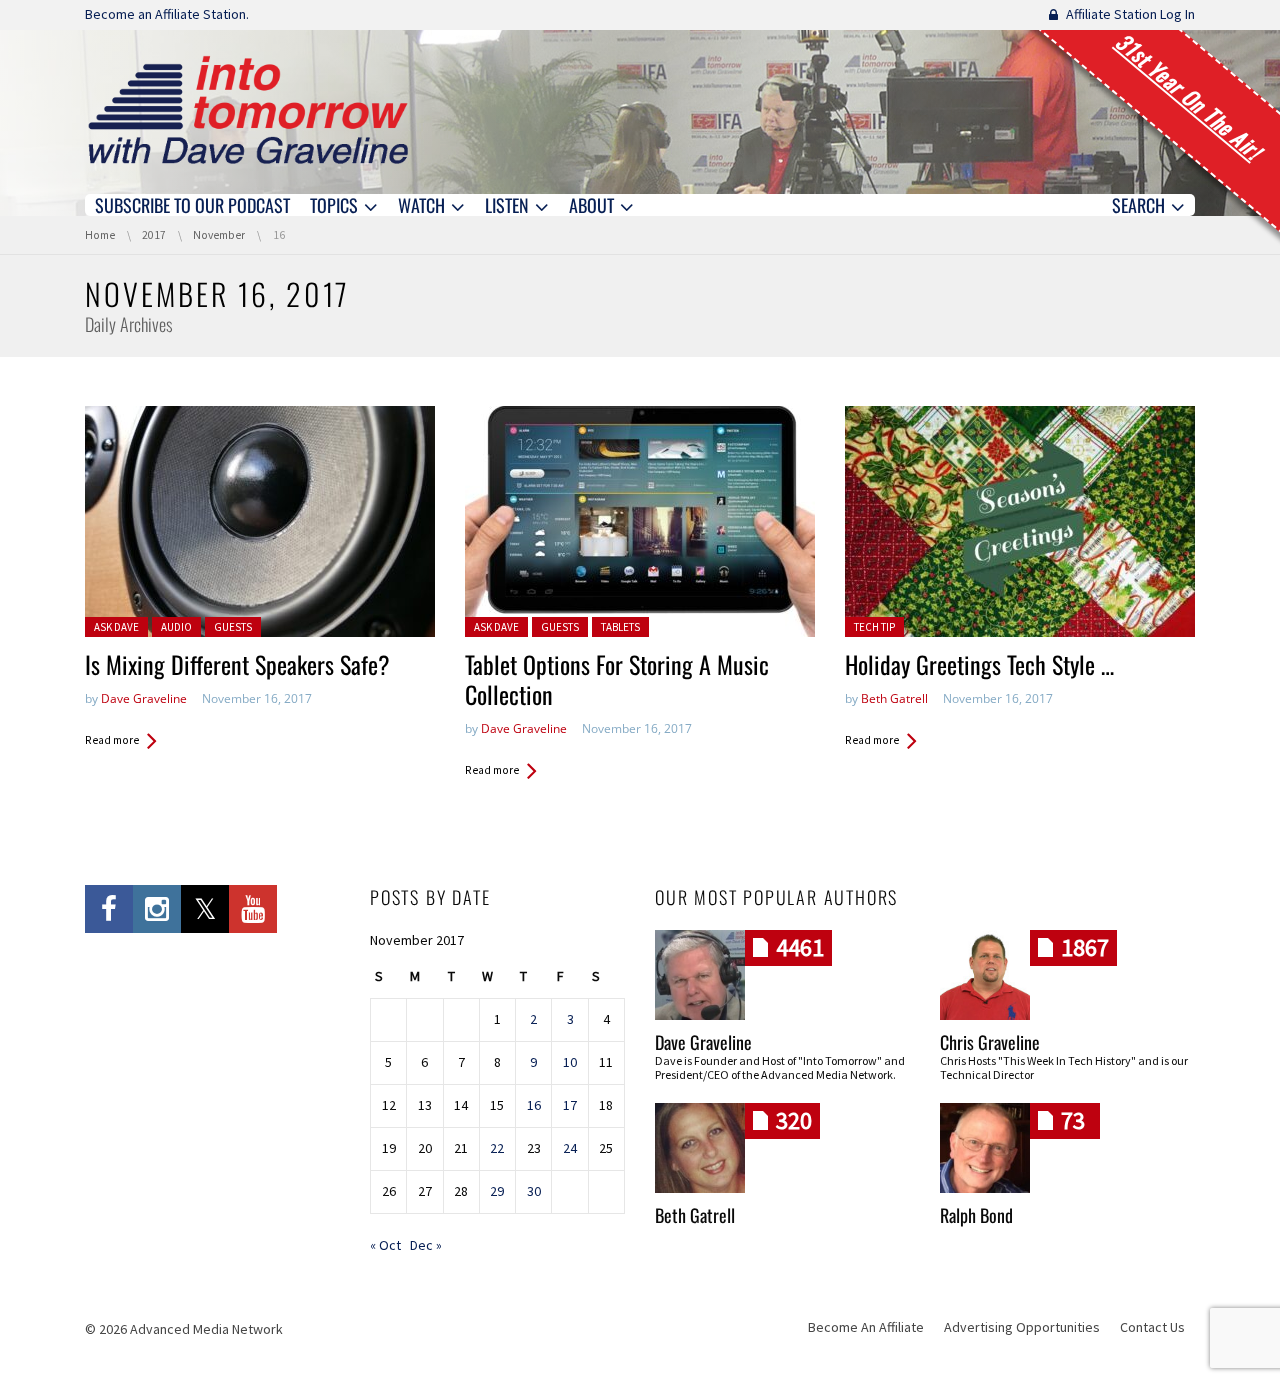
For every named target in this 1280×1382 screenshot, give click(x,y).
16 (534, 1105)
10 (570, 1062)
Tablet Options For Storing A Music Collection (617, 679)
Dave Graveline (144, 698)
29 (497, 1191)
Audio (176, 627)
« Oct (385, 1245)
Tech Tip (874, 627)
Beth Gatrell (894, 698)
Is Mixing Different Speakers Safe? (237, 664)
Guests (233, 627)
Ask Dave (116, 627)
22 (497, 1148)
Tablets (620, 627)
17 (570, 1105)
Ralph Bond (976, 1215)
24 (570, 1148)
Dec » (426, 1245)
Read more (112, 740)
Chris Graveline (990, 1042)
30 (534, 1191)
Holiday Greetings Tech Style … (979, 664)
